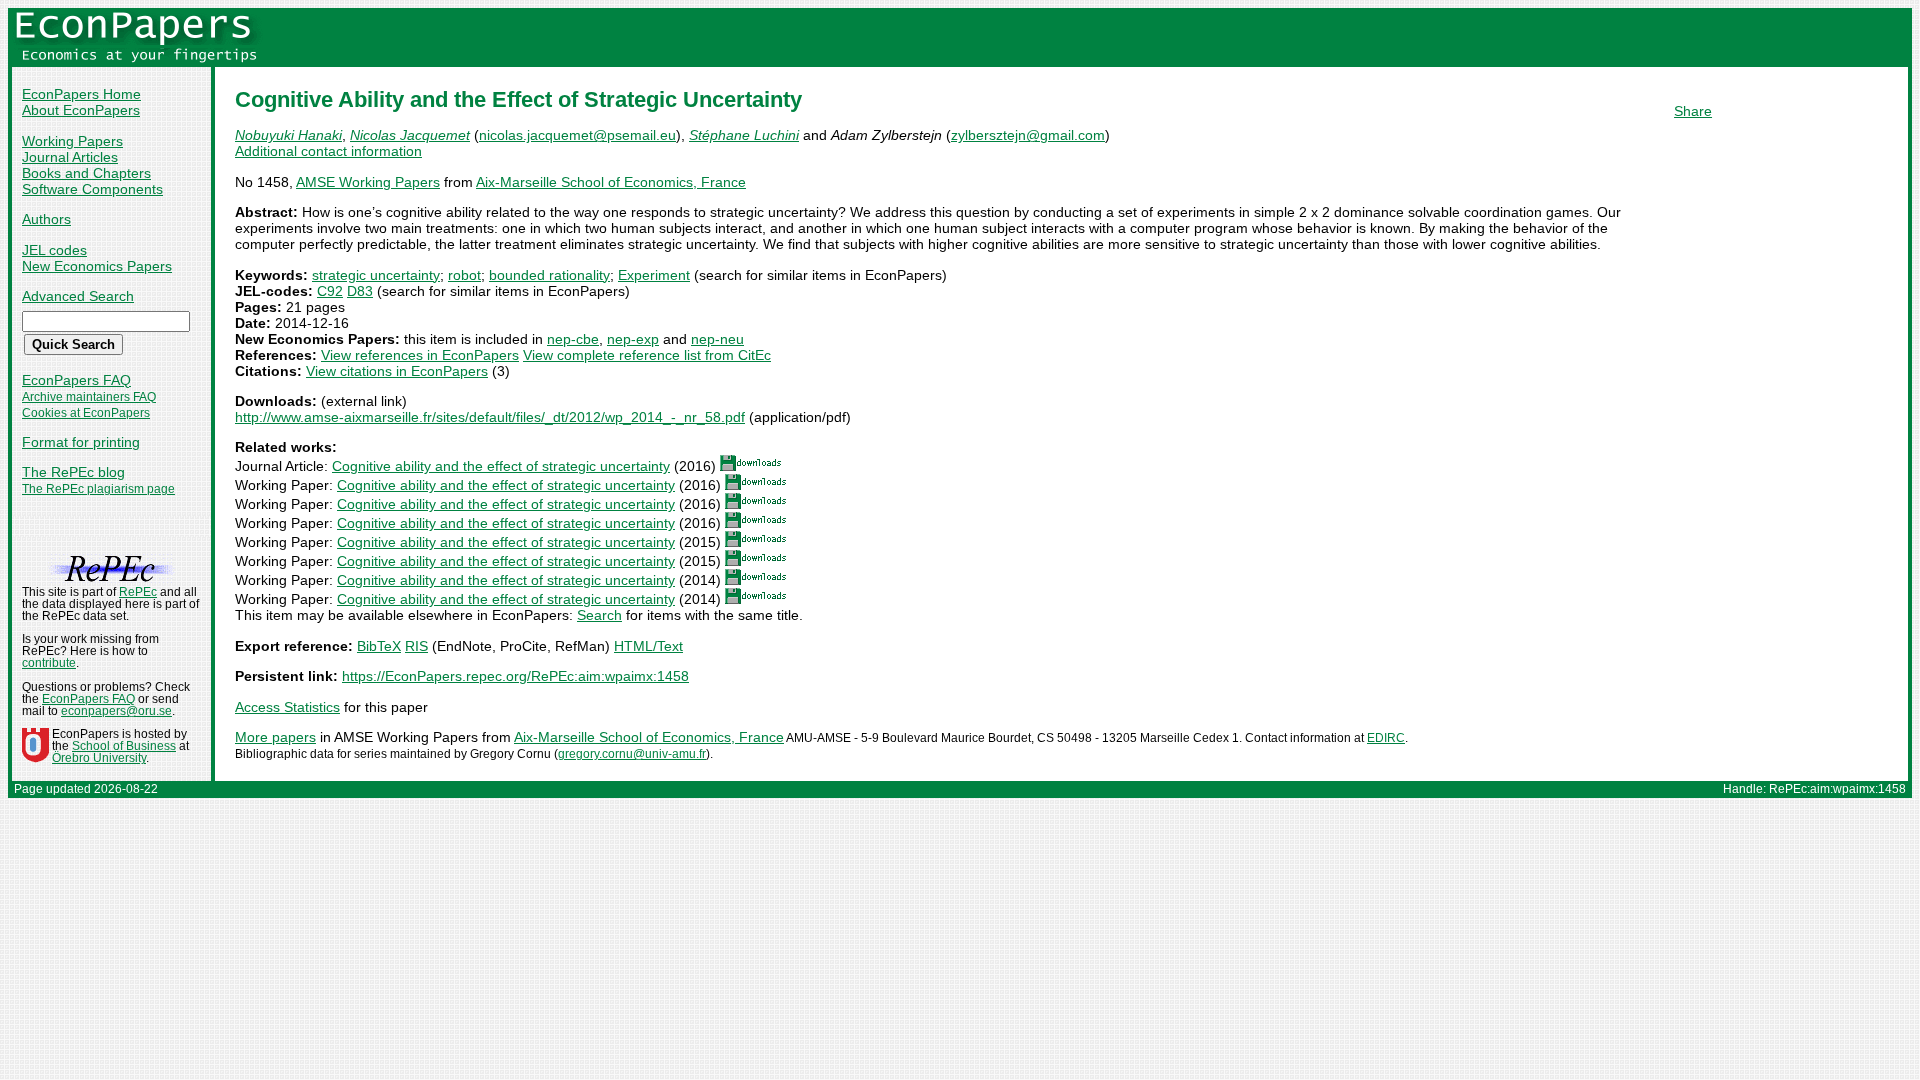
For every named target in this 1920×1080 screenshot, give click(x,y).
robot (464, 275)
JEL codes (54, 250)
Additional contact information (328, 151)
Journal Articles (70, 157)
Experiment (654, 275)
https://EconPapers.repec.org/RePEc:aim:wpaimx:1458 (515, 676)
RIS (416, 646)
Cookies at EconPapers (86, 413)
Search (599, 615)
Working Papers (72, 141)
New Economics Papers (97, 266)
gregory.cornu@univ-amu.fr (632, 754)
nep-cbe (573, 339)
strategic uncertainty (376, 275)
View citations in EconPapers (397, 371)
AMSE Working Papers (368, 182)
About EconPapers (81, 110)
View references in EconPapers (420, 355)
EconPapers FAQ (76, 380)
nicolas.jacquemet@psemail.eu (577, 135)
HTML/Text (648, 646)
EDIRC (1386, 738)
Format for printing (81, 442)
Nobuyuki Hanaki (288, 135)
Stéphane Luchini (744, 135)
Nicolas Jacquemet (410, 135)
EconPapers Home (81, 94)
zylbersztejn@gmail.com (1028, 135)
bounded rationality (549, 275)
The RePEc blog (73, 472)
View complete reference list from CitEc (647, 355)
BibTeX (379, 646)
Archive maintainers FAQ (89, 397)
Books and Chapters (86, 173)
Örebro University (99, 758)
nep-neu (717, 339)
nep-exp (633, 339)
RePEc (138, 592)
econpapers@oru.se (116, 711)
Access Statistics (287, 707)
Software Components (92, 189)
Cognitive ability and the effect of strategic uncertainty (501, 466)
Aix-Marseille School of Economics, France (611, 182)
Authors (46, 219)
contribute (49, 663)
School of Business (124, 746)
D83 (360, 291)
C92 (330, 291)
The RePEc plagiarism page (98, 489)
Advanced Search (78, 296)
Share (1693, 111)
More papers (275, 737)
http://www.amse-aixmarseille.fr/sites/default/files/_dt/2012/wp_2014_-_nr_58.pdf (490, 417)
